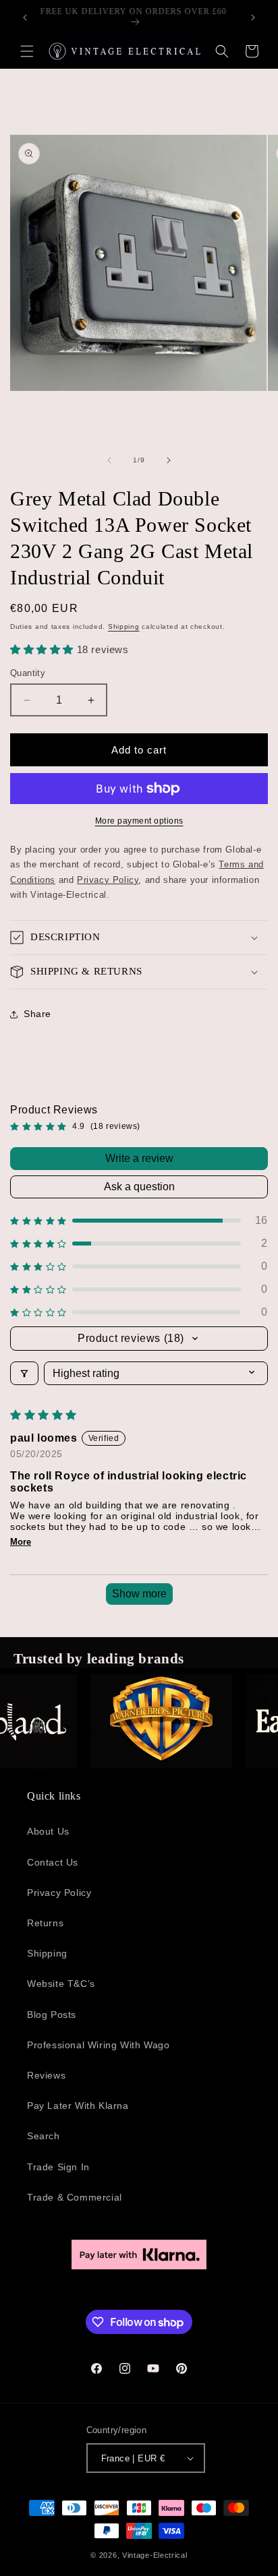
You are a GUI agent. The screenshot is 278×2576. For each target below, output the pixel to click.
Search (44, 2136)
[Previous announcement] (25, 18)
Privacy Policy (59, 1893)
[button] (27, 51)
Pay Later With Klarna (78, 2106)
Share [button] (37, 1014)
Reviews (46, 2075)
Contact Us (53, 1862)
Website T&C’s (61, 1984)
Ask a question (139, 1187)
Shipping (124, 626)
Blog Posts (52, 2015)
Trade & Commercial (75, 2197)
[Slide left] (109, 460)
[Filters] (24, 1373)
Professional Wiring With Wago (98, 2045)
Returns (45, 1923)
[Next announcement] (253, 18)
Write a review (139, 1158)
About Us (48, 1831)
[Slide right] (169, 460)
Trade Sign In (58, 2167)
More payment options (139, 821)
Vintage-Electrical (155, 2555)
